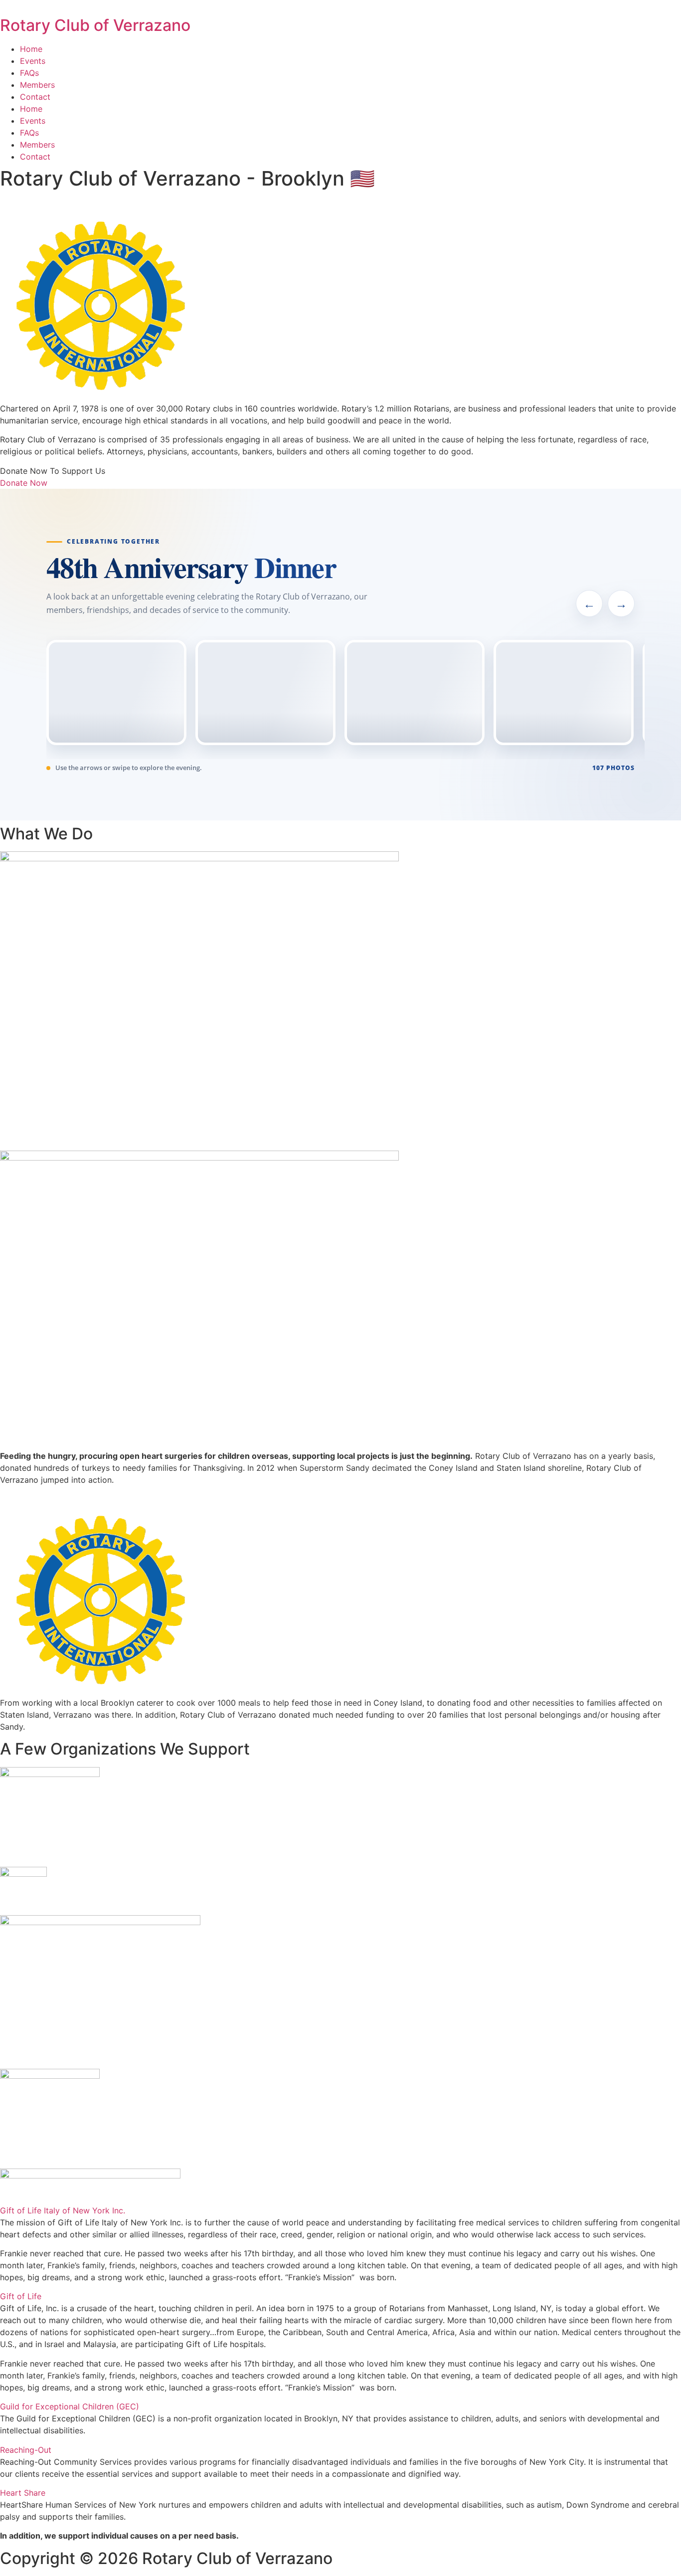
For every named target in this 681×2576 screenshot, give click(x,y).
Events (33, 61)
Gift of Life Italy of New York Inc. (63, 2210)
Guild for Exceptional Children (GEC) (70, 2406)
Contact (35, 97)
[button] (340, 2210)
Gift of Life (21, 2296)
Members (37, 85)
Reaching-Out (26, 2450)
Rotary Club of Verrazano (95, 25)
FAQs (29, 73)
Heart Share (23, 2493)
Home (31, 49)
